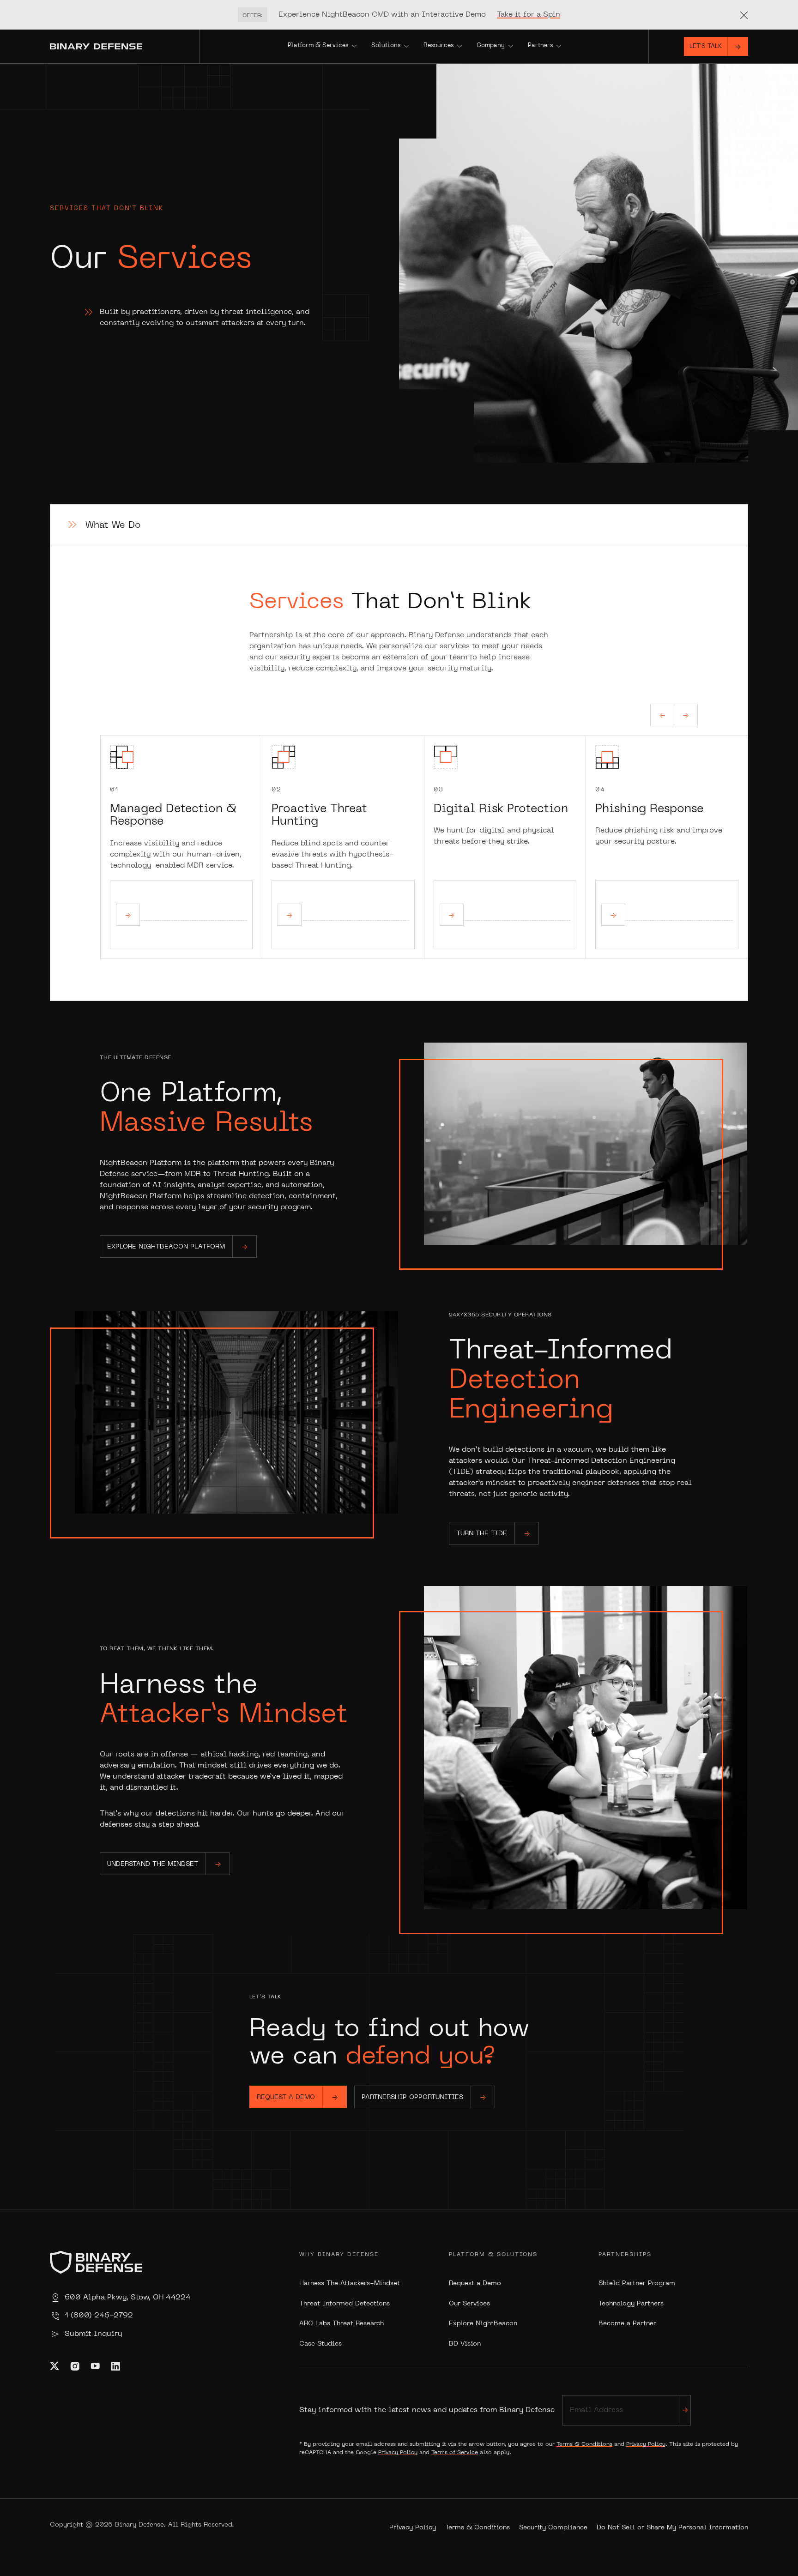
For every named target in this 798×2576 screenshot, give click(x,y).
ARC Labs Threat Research (342, 2324)
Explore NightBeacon (483, 2324)
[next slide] (686, 715)
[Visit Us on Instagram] (75, 2366)
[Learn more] (128, 915)
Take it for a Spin (529, 15)
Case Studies (320, 2344)
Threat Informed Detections (345, 2304)
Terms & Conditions (584, 2444)
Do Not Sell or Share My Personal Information (672, 2528)
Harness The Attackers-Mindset (350, 2283)
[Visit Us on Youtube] (95, 2366)
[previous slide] (662, 715)
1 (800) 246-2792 (99, 2316)
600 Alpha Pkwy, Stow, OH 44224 (128, 2298)
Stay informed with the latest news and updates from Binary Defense (427, 2410)
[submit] (685, 2410)
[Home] (125, 46)
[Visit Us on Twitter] (54, 2366)
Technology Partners (631, 2304)
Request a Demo (475, 2283)
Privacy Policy (646, 2444)
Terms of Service (455, 2453)
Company (491, 46)
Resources (438, 46)
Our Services (469, 2304)
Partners (540, 46)
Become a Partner (627, 2324)
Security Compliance (553, 2528)
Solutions (386, 46)
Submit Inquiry (93, 2334)
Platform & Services (318, 46)
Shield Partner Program (637, 2283)
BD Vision (465, 2344)
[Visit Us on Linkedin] (115, 2366)
